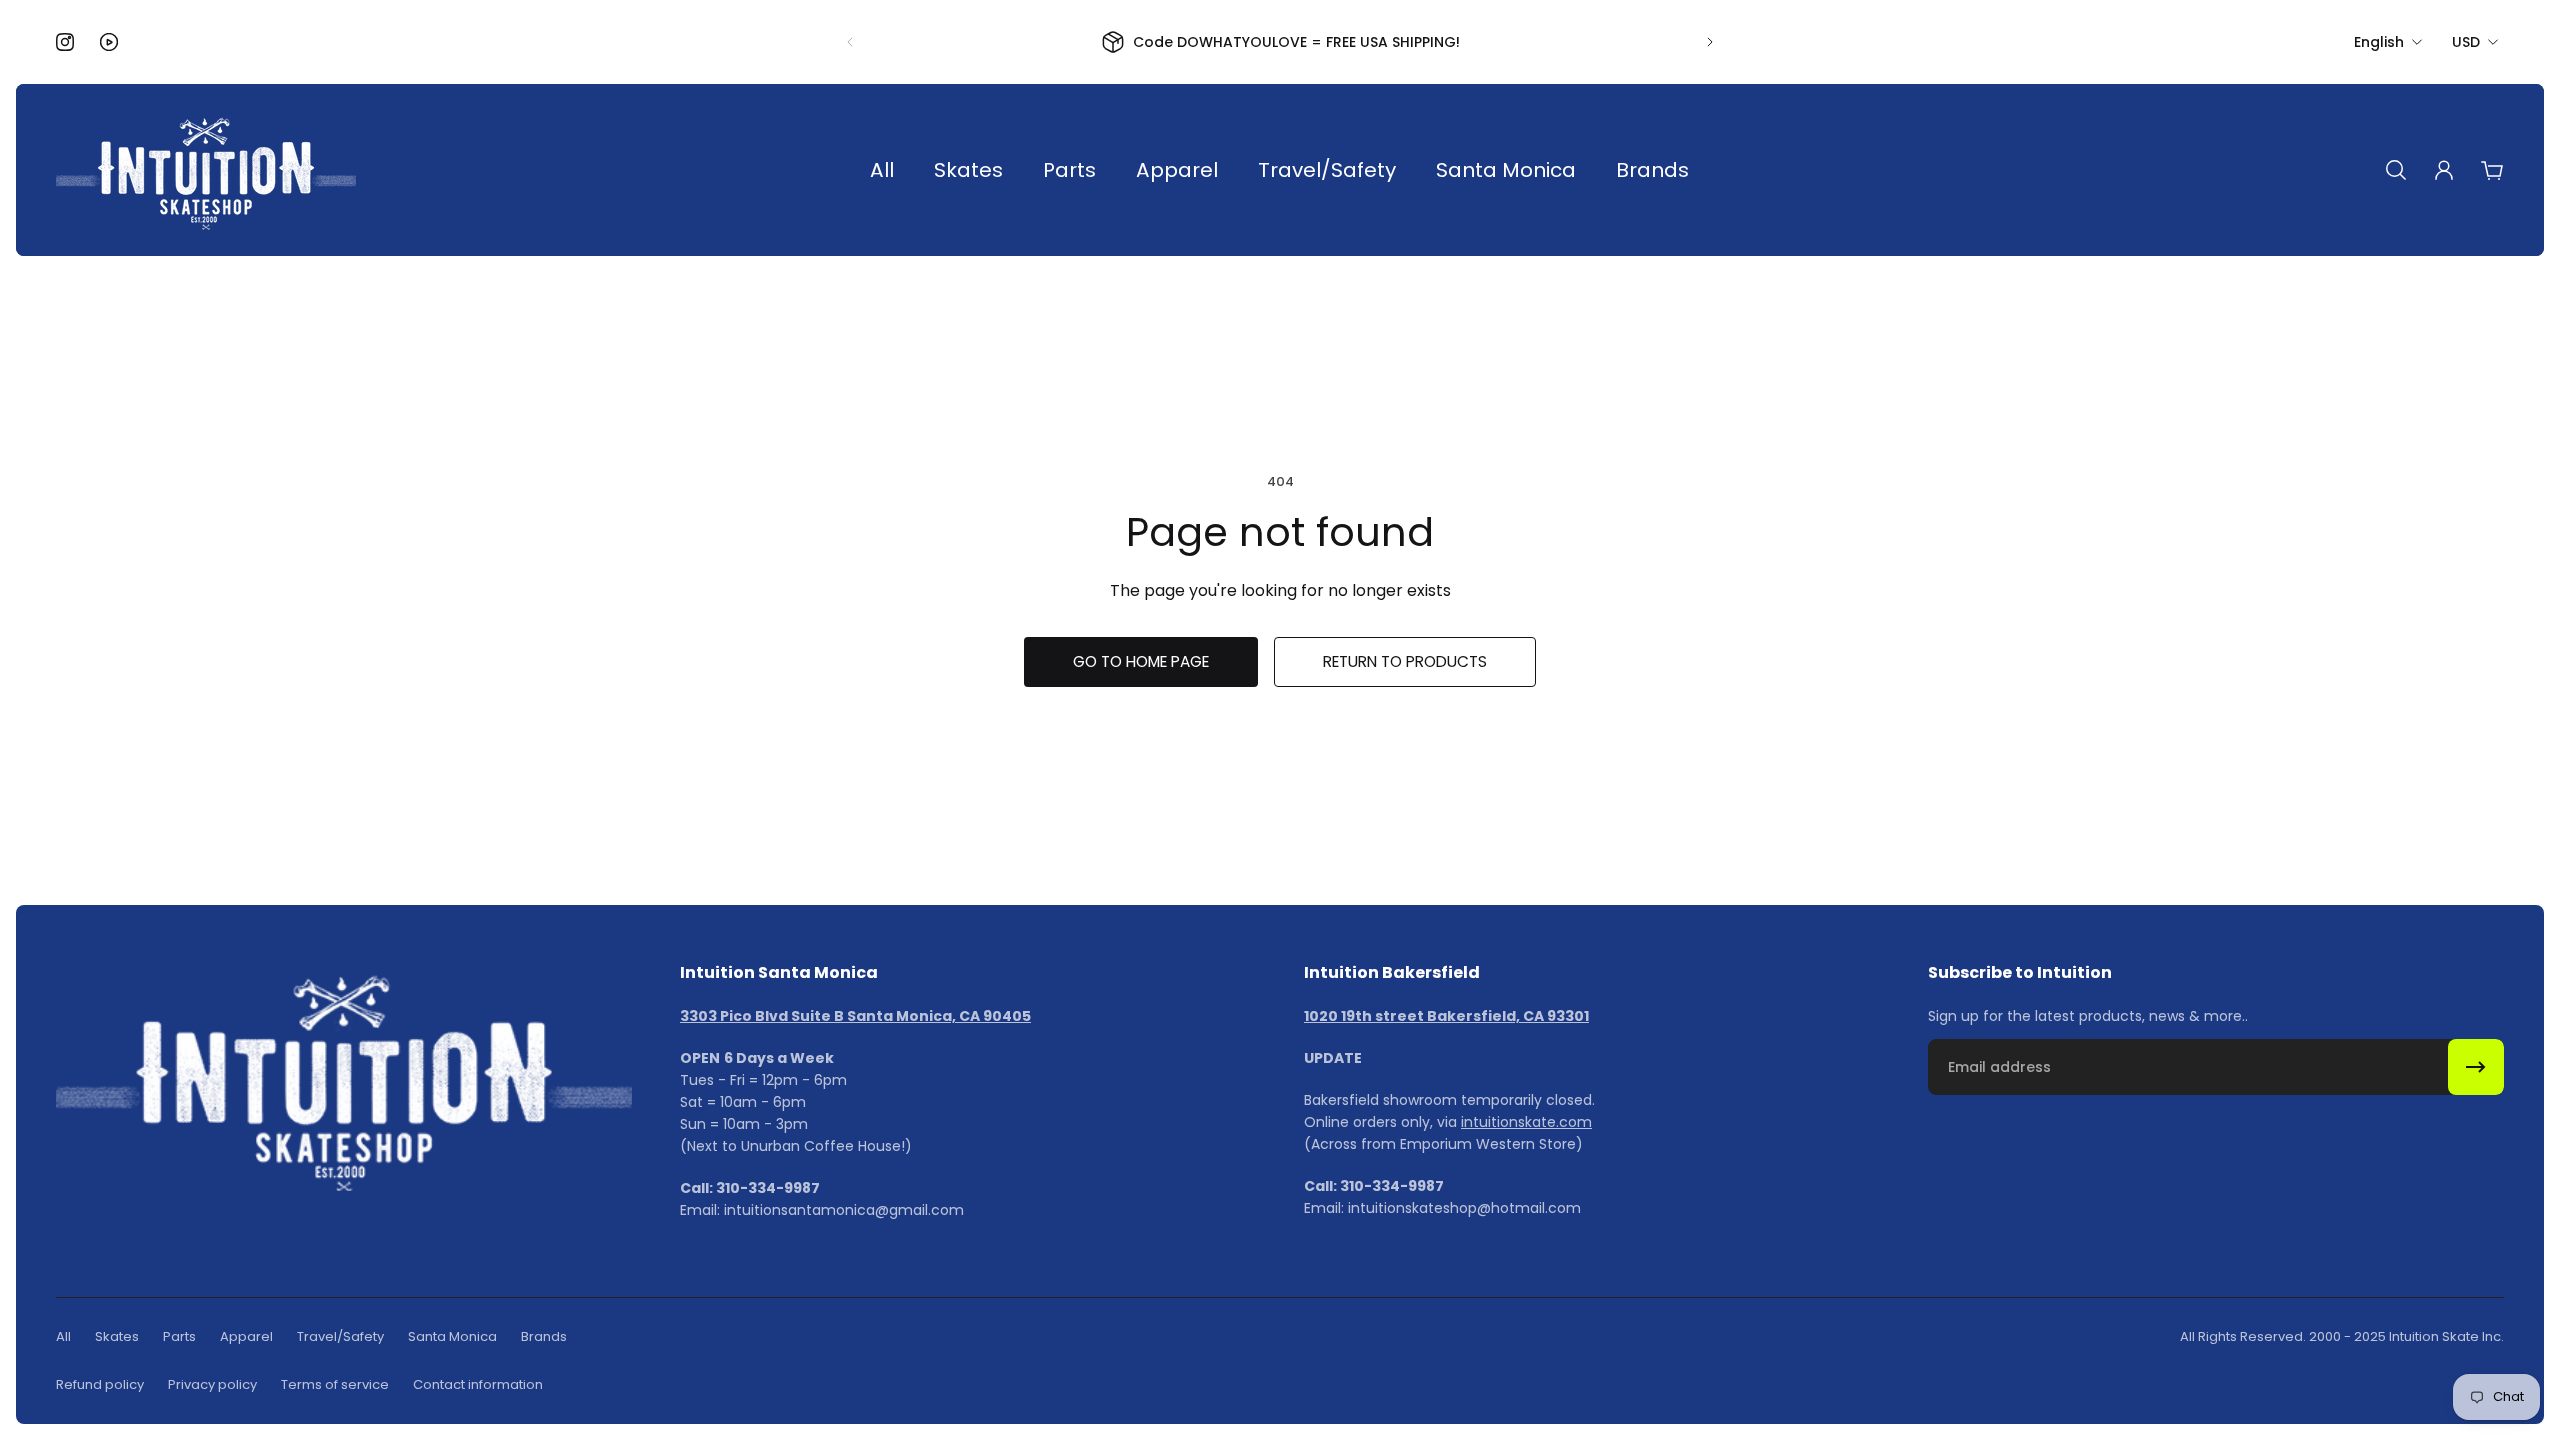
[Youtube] (109, 42)
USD (2466, 42)
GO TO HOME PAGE (1141, 661)
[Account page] (2444, 170)
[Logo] (206, 170)
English (2379, 42)
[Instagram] (65, 42)
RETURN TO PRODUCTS (1405, 661)
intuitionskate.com (1526, 1122)
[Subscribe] (2476, 1067)
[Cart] (2492, 170)
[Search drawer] (2396, 170)
